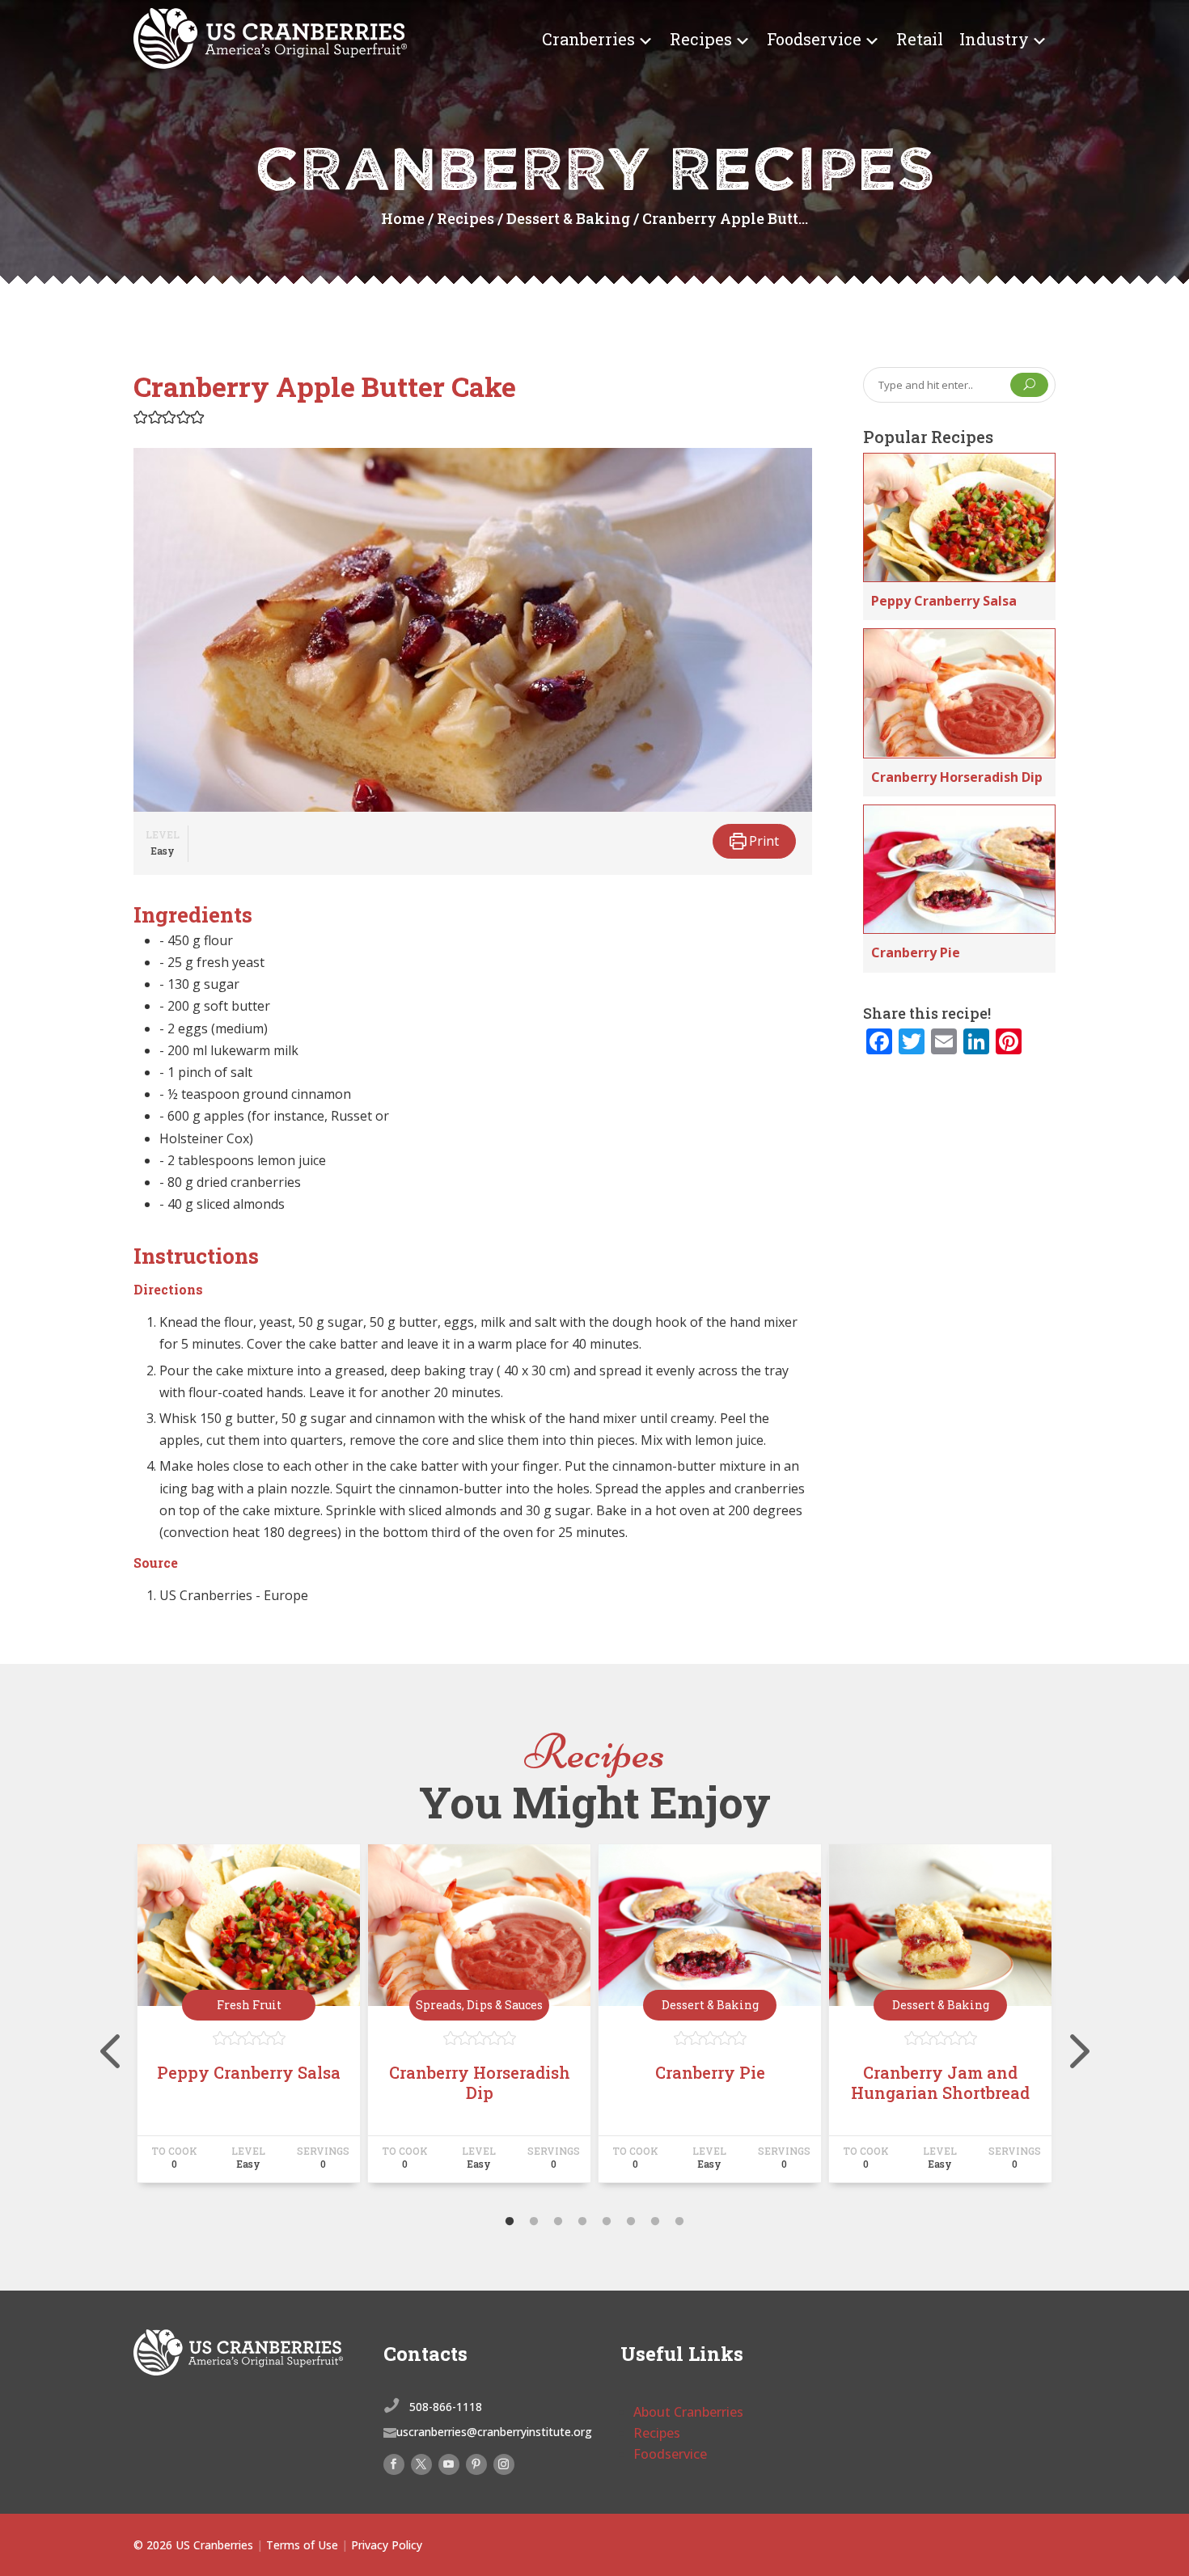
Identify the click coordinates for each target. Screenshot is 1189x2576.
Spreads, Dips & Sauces (479, 2005)
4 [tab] (582, 2222)
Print (762, 841)
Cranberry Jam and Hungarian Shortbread (940, 2082)
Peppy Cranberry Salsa (944, 601)
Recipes (701, 39)
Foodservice (814, 39)
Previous (121, 2021)
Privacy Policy (387, 2545)
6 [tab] (631, 2222)
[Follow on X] (421, 2464)
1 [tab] (510, 2222)
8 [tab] (679, 2222)
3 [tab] (558, 2222)
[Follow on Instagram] (504, 2464)
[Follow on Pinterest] (476, 2464)
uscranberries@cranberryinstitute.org (494, 2432)
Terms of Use (302, 2545)
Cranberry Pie (916, 952)
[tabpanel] (249, 2021)
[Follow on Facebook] (394, 2464)
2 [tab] (534, 2222)
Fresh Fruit (249, 2005)
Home (403, 218)
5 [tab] (607, 2222)
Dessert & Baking (568, 218)
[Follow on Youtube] (449, 2464)
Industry (994, 39)
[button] (141, 416)
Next (1068, 2021)
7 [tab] (655, 2222)
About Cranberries (688, 2412)
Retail (920, 39)
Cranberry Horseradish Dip (957, 777)
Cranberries (588, 39)
